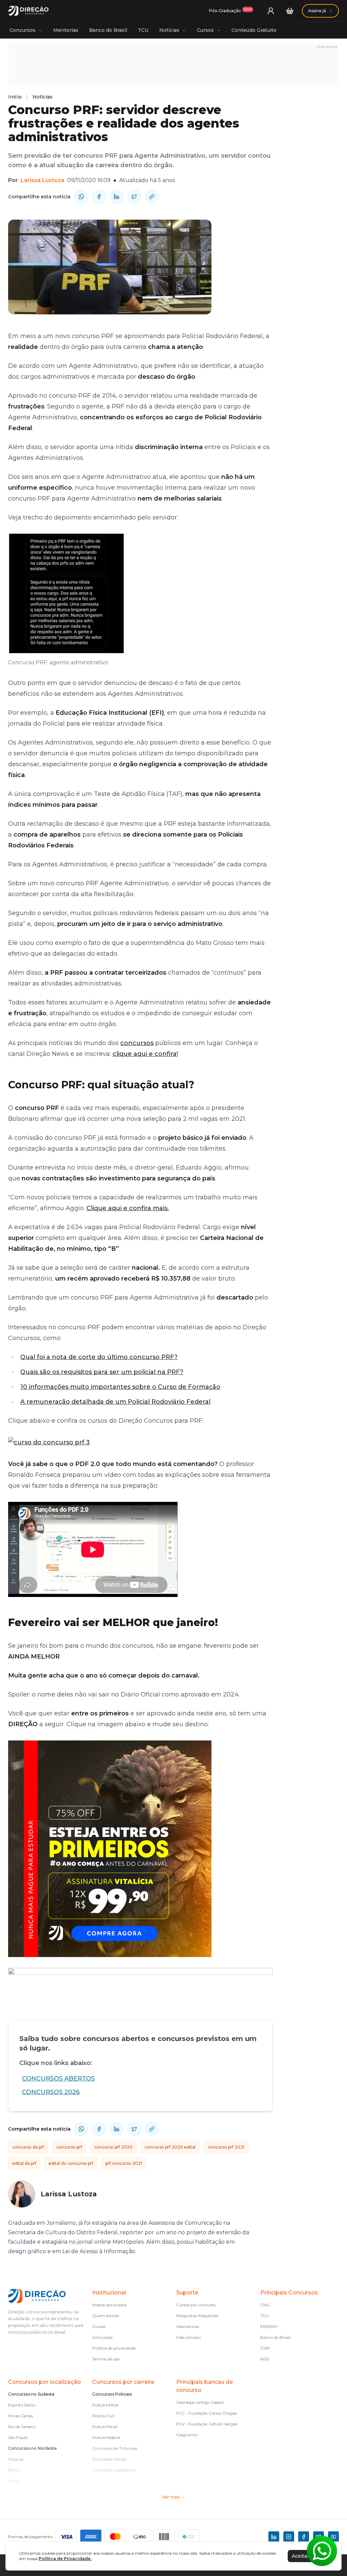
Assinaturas (188, 2326)
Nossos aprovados (109, 2305)
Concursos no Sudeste (31, 2394)
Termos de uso (106, 2359)
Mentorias (66, 30)
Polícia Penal (105, 2427)
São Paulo (18, 2437)
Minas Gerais (21, 2416)
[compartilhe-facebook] (99, 197)
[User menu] (271, 11)
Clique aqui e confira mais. (128, 1208)
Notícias (169, 30)
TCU (143, 30)
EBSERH (269, 2326)
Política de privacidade (114, 2348)
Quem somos (105, 2316)
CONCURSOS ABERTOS (58, 2079)
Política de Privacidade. (65, 2559)
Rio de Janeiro (22, 2427)
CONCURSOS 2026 (51, 2092)
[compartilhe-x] (134, 197)
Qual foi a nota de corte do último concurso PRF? (99, 1357)
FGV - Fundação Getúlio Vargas (207, 2424)
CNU (265, 2305)
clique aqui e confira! (145, 1054)
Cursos (205, 30)
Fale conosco (188, 2337)
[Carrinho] (290, 11)
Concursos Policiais (112, 2394)
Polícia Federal (106, 2437)
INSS (265, 2359)
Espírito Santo (22, 2405)
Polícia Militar (105, 2405)
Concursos (23, 30)
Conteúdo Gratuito (254, 30)
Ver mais (171, 2497)
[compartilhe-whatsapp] (81, 197)
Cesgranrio (187, 2435)
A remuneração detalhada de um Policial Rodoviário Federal (115, 1402)
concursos (137, 1043)
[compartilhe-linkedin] (117, 197)
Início (15, 97)
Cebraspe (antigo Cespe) (200, 2402)
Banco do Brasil (108, 30)
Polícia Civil (103, 2416)
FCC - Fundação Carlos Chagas (207, 2413)
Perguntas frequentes (197, 2316)
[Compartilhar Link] (152, 197)
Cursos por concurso (196, 2305)
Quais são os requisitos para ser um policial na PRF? (102, 1372)
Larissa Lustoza (43, 180)
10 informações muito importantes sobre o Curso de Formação (120, 1387)
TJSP (265, 2348)
